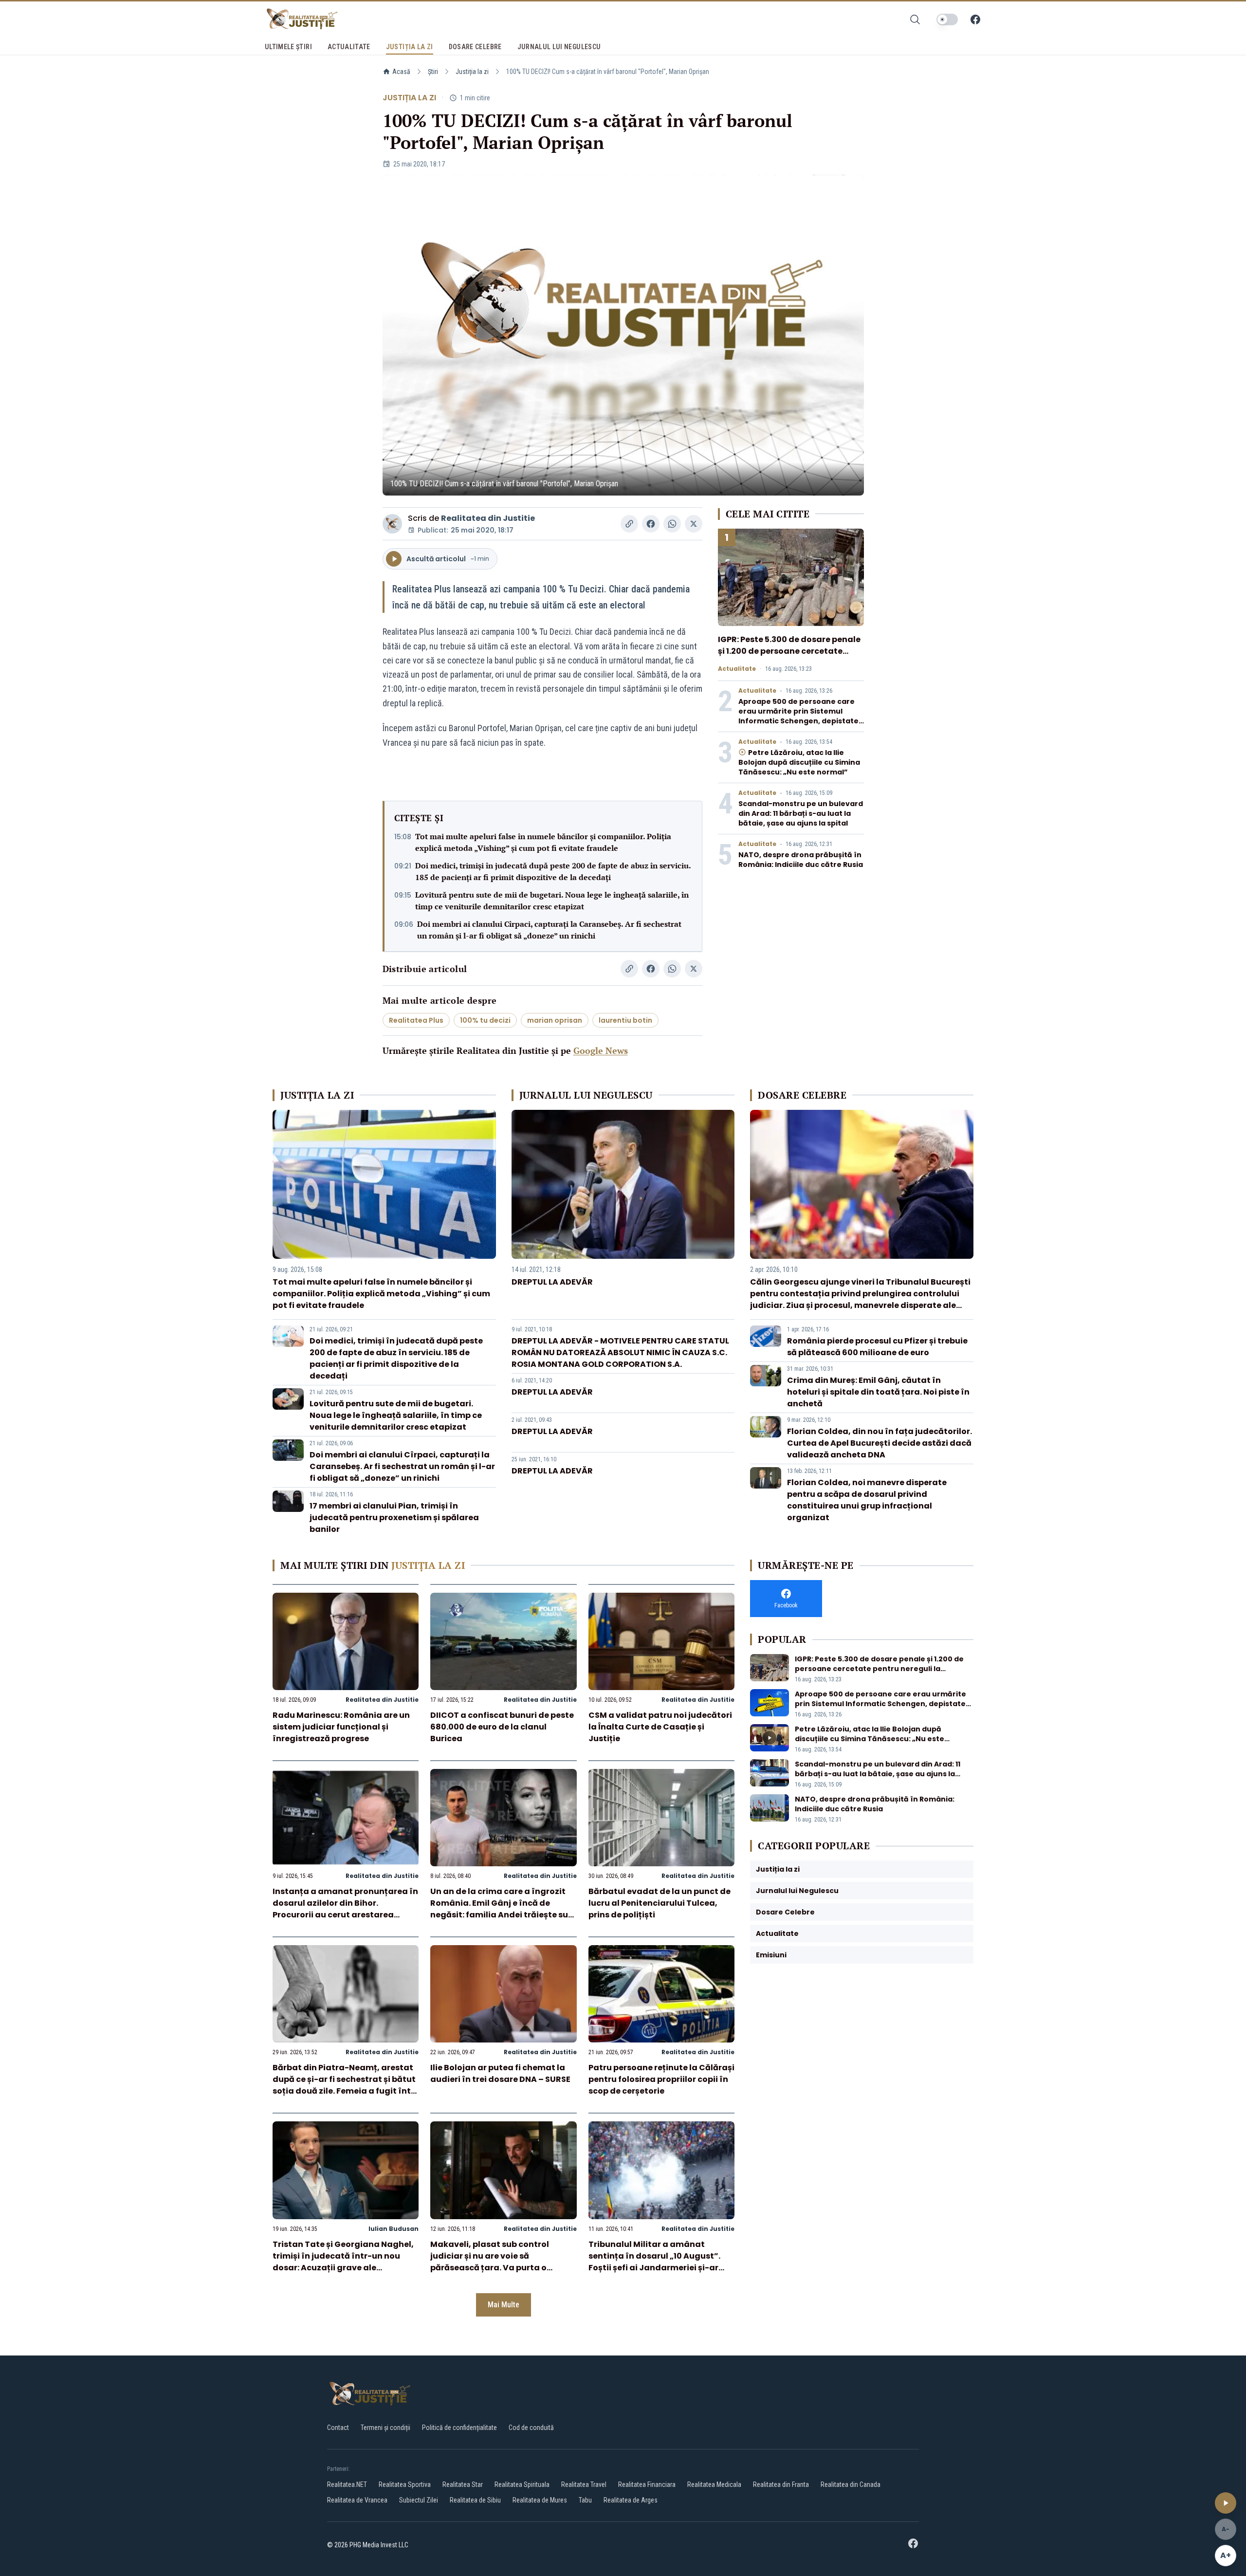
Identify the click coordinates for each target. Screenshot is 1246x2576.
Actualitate (737, 669)
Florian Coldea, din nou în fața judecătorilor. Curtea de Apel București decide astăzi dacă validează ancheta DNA (880, 1443)
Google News (601, 1050)
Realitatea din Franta (781, 2484)
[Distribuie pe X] (694, 524)
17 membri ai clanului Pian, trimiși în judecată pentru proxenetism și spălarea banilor (394, 1518)
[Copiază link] (629, 524)
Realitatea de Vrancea (357, 2500)
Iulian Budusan (394, 2229)
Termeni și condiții (385, 2428)
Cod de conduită (531, 2428)
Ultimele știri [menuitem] (288, 47)
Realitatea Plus (416, 1020)
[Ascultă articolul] (1226, 2503)
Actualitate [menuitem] (349, 47)
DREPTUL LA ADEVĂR (552, 1282)
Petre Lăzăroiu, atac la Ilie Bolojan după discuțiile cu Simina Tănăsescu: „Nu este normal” (799, 762)
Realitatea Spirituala (522, 2484)
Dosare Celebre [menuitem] (475, 47)
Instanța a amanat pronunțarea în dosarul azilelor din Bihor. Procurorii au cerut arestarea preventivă (345, 1909)
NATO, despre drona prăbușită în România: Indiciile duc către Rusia (801, 860)
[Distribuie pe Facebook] (651, 524)
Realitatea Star (463, 2484)
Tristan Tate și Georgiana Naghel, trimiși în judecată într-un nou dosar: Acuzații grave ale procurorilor (343, 2262)
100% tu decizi (485, 1020)
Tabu (585, 2500)
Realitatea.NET (347, 2484)
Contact (338, 2428)
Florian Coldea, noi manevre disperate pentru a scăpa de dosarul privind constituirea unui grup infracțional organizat (867, 1500)
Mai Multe (504, 2305)
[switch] (947, 19)
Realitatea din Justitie (488, 518)
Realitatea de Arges (631, 2500)
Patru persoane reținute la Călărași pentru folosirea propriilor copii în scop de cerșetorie (661, 2079)
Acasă (401, 72)
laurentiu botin (625, 1020)
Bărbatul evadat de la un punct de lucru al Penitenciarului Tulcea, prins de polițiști (660, 1903)
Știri (433, 72)
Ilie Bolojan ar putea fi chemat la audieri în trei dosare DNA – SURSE (500, 2073)
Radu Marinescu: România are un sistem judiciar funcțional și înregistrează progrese (341, 1727)
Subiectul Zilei (419, 2500)
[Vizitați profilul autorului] (392, 524)
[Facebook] (975, 19)
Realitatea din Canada (851, 2484)
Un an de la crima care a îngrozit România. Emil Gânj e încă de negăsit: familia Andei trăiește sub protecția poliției (502, 1909)
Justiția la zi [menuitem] (410, 47)
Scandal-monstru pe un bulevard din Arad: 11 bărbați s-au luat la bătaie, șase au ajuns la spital (801, 813)
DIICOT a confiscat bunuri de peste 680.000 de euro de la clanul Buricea (502, 1727)
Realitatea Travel (584, 2484)
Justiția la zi (472, 72)
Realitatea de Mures (540, 2500)
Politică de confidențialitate (459, 2428)
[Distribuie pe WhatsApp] (672, 524)
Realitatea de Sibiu (475, 2500)
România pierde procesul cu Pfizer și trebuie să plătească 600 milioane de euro (877, 1347)
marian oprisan (555, 1020)
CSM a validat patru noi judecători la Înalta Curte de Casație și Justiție (660, 1727)
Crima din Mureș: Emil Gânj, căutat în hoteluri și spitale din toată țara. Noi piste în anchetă (878, 1392)
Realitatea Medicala (714, 2484)
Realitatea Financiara (647, 2484)
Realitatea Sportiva (405, 2484)
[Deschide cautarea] (915, 19)
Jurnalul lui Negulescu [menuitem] (559, 47)
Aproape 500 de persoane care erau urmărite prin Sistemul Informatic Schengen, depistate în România (798, 716)
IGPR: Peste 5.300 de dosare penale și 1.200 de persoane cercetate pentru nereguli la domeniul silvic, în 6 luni (789, 657)
